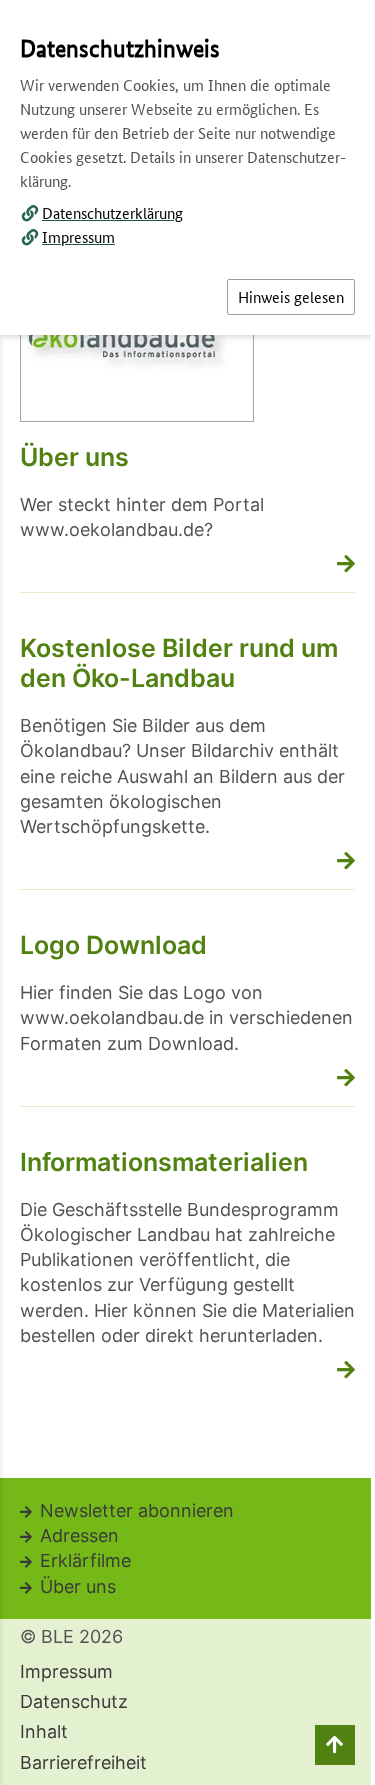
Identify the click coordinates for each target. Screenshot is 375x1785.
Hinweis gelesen (291, 296)
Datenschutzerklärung (112, 212)
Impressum (78, 236)
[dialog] (187, 892)
